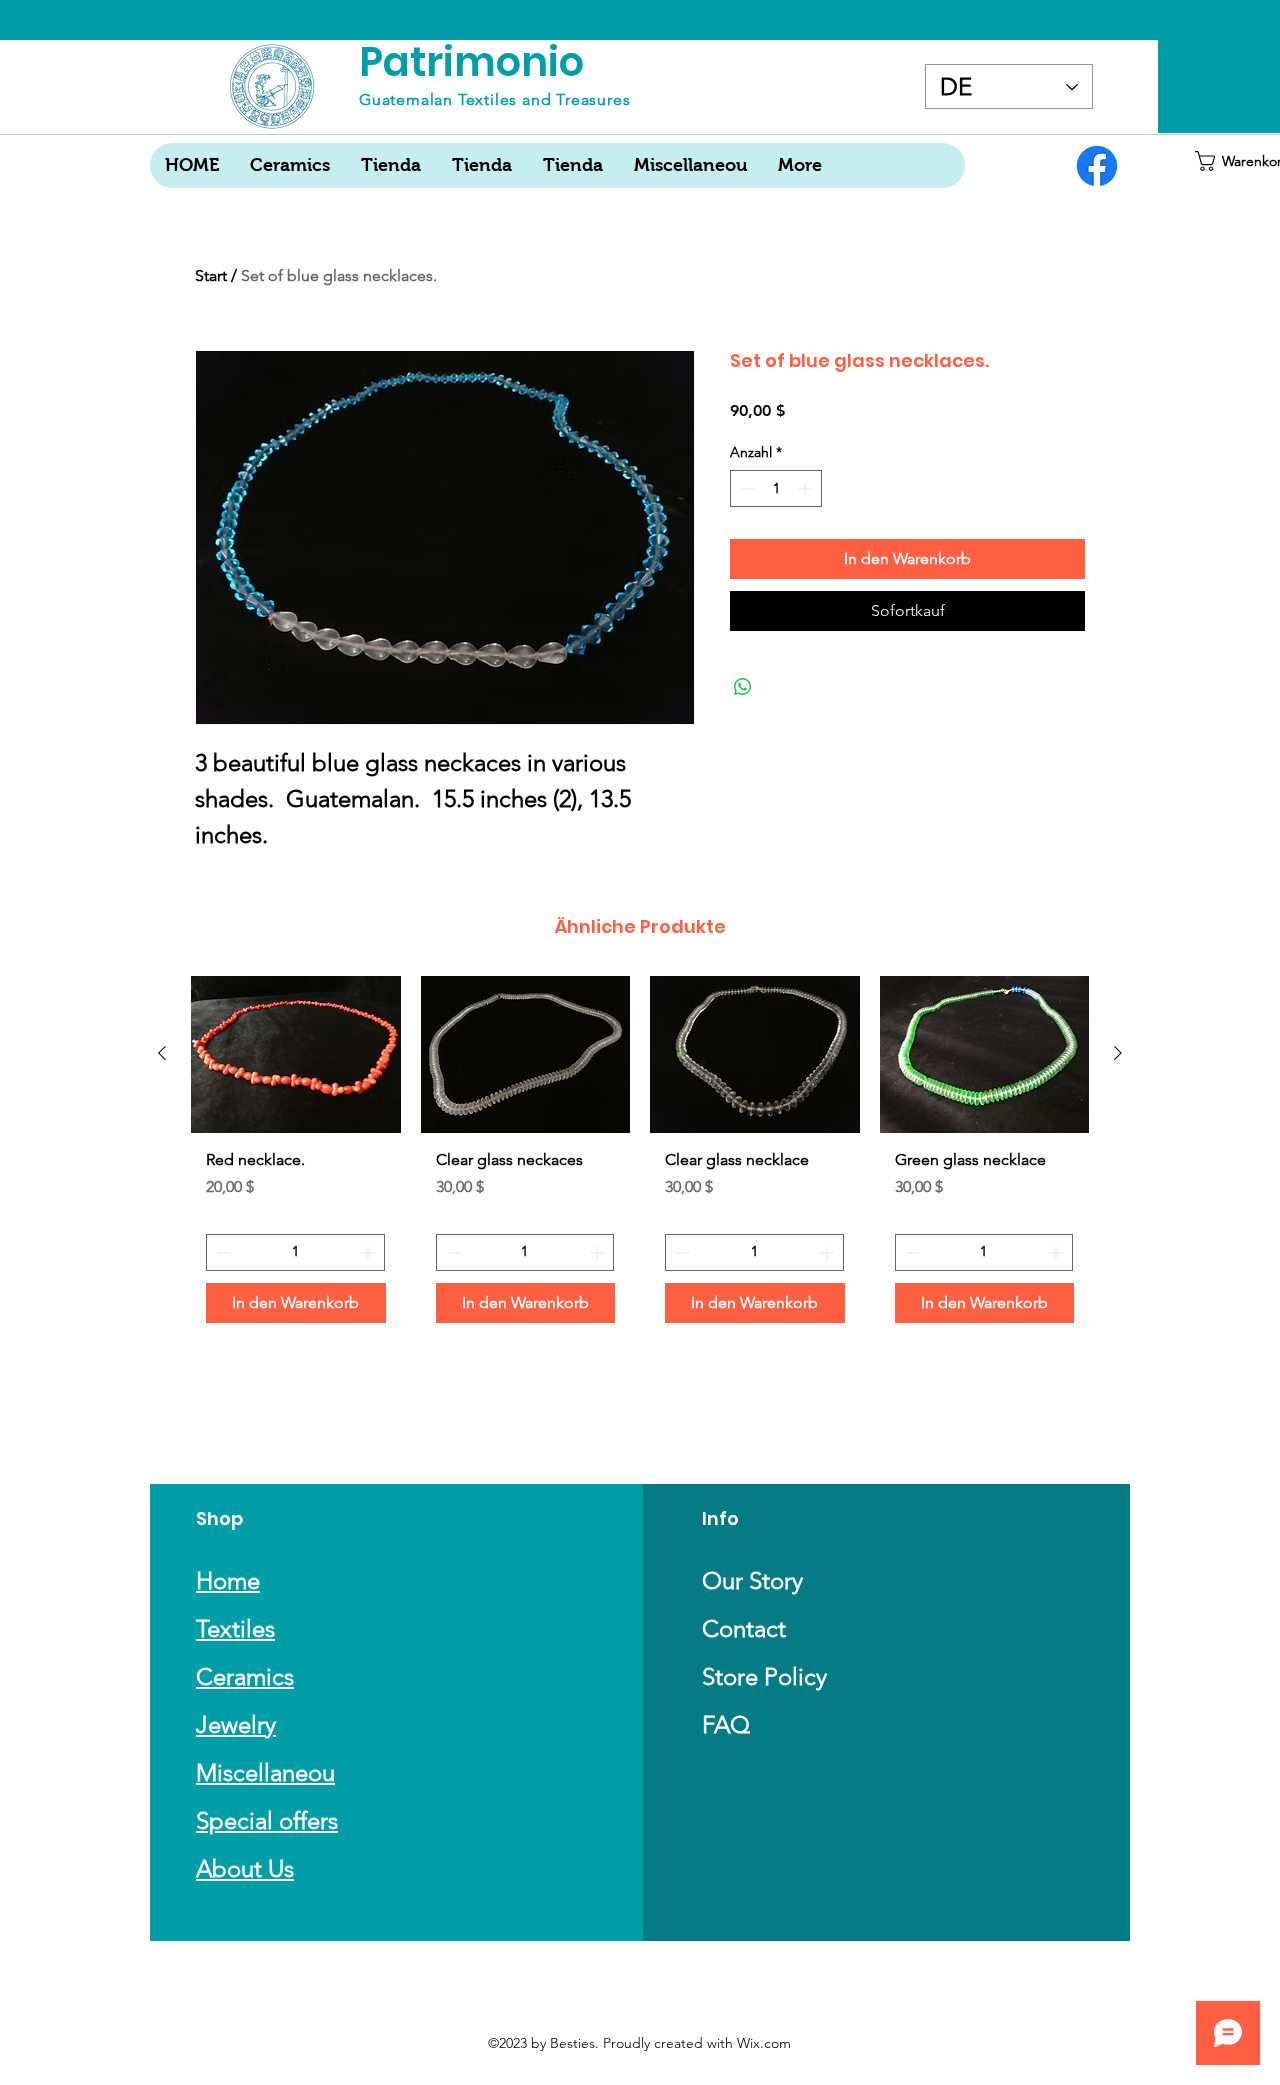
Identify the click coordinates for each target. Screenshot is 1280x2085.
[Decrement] (745, 488)
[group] (640, 1157)
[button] (1232, 161)
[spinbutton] (776, 488)
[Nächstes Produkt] (1118, 1053)
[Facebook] (1097, 166)
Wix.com (764, 2043)
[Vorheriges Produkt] (162, 1053)
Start (211, 275)
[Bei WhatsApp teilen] (743, 687)
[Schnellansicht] (296, 1054)
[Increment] (806, 488)
